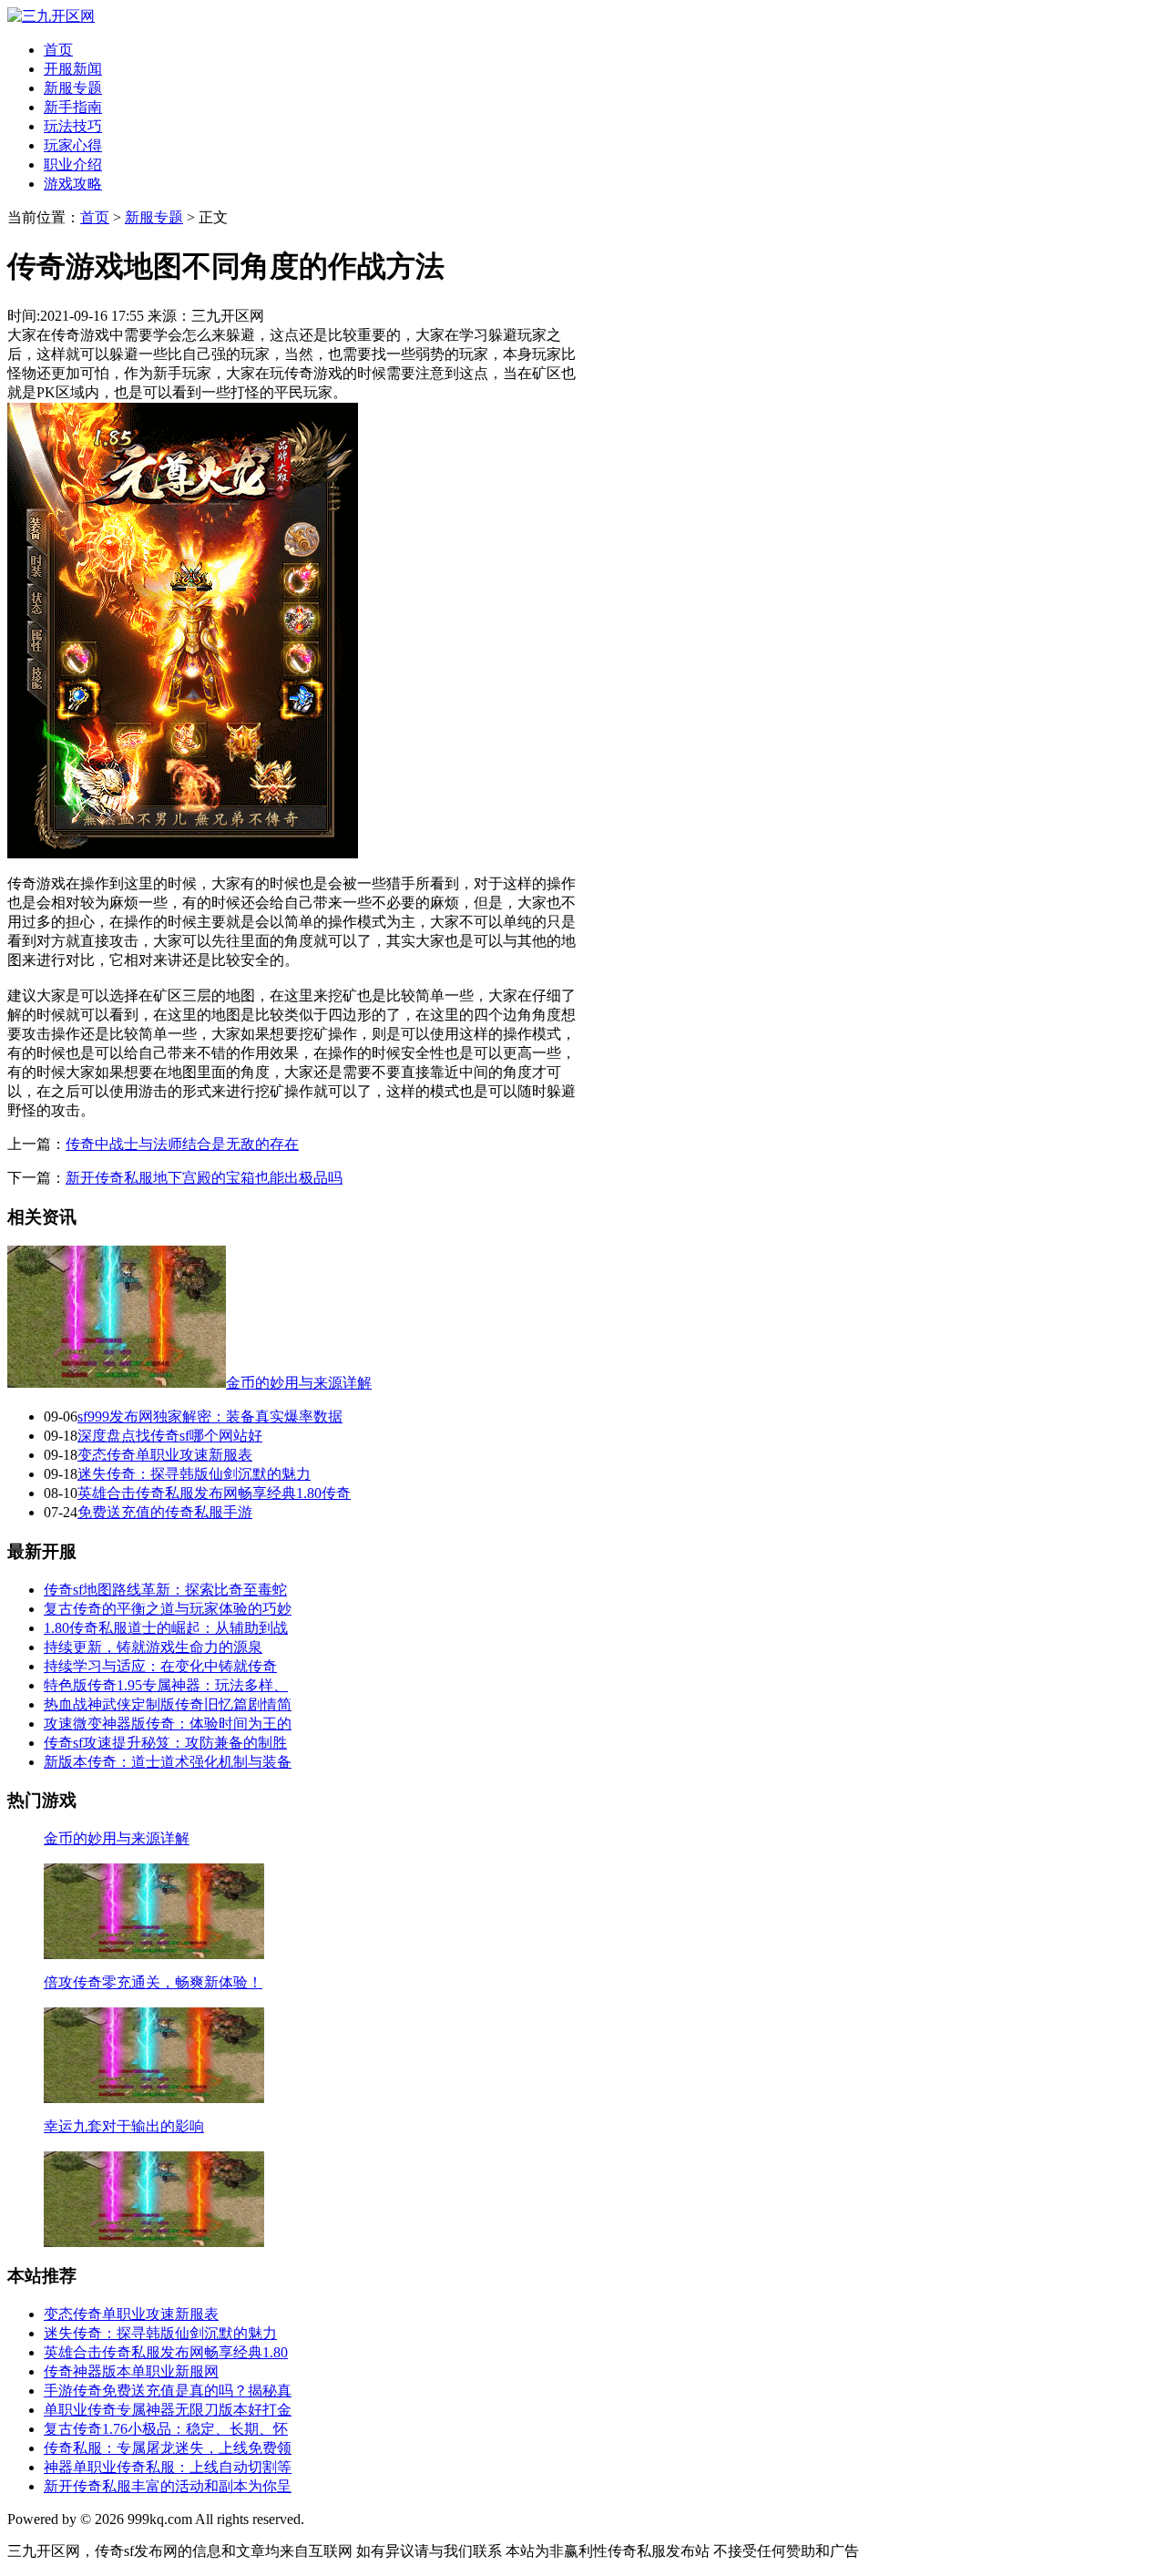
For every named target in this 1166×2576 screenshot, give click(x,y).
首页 (58, 50)
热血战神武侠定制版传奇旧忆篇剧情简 (168, 1704)
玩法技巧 (73, 126)
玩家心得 (73, 145)
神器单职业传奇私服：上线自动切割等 (168, 2467)
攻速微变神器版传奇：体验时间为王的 (168, 1724)
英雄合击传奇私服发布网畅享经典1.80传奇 (214, 1493)
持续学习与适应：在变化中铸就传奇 (160, 1666)
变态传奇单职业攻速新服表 (165, 1455)
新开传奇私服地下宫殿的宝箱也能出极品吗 (204, 1178)
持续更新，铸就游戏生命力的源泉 (153, 1647)
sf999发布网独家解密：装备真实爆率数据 (210, 1416)
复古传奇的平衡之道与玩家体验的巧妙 (168, 1609)
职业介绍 (73, 164)
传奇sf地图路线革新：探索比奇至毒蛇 (165, 1590)
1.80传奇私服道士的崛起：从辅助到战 (166, 1628)
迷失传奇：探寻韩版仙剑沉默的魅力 (194, 1474)
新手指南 (73, 107)
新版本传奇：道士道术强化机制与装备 (168, 1762)
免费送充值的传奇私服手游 (165, 1512)
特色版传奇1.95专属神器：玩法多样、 (166, 1685)
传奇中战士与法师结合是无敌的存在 (182, 1144)
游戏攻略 (73, 184)
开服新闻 (73, 69)
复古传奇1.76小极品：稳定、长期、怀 (166, 2429)
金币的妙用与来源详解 (299, 1383)
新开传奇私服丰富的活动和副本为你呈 (168, 2486)
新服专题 (73, 88)
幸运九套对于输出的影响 (124, 2126)
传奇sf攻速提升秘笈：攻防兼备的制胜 (165, 1743)
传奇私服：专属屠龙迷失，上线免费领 (168, 2448)
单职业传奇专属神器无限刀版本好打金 (168, 2410)
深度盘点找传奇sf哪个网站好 (170, 1436)
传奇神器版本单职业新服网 (131, 2371)
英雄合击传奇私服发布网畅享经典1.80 (166, 2352)
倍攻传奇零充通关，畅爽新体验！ (153, 1982)
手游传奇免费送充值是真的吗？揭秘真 (168, 2391)
